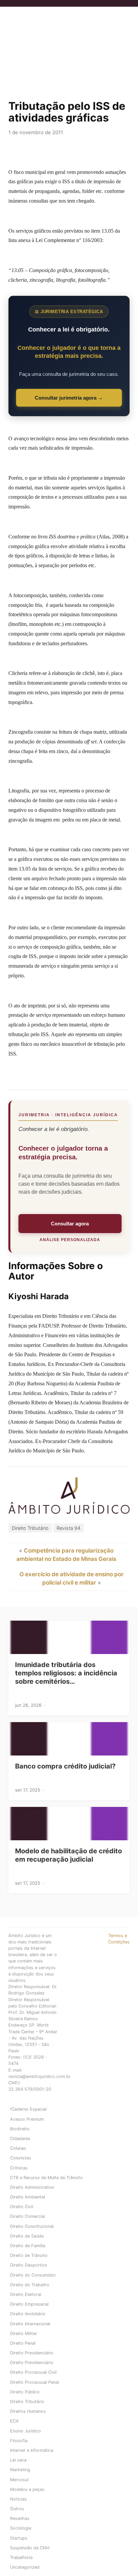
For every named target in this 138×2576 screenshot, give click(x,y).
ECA (14, 2421)
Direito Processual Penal (34, 2382)
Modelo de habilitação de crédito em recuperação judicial (68, 1855)
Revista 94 (68, 1528)
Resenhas (20, 2518)
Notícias (18, 2499)
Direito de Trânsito (29, 2255)
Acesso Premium (27, 2119)
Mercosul (19, 2480)
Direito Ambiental (27, 2197)
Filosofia (19, 2441)
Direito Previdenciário (32, 2353)
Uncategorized (25, 2567)
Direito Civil (22, 2207)
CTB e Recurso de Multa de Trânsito (46, 2178)
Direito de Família (28, 2246)
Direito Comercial (27, 2216)
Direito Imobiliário (28, 2314)
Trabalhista (21, 2557)
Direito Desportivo (29, 2265)
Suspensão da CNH (30, 2548)
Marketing (20, 2470)
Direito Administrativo (32, 2187)
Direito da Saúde (27, 2236)
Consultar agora (70, 1224)
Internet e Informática (32, 2450)
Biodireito (20, 2129)
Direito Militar (24, 2333)
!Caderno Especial (28, 2109)
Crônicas (19, 2168)
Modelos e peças (27, 2489)
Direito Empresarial (29, 2304)
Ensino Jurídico (25, 2431)
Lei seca (18, 2460)
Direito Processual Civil (33, 2372)
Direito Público (25, 2392)
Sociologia (21, 2528)
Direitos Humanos (28, 2411)
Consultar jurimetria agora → (69, 398)
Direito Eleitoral (26, 2294)
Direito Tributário (30, 1528)
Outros (17, 2509)
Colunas (18, 2148)
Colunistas (21, 2158)
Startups (19, 2538)
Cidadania (20, 2139)
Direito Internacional (30, 2324)
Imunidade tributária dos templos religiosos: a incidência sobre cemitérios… (66, 1673)
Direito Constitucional (32, 2226)
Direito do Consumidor (33, 2275)
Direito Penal (23, 2343)
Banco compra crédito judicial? (65, 1766)
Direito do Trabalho (30, 2285)
